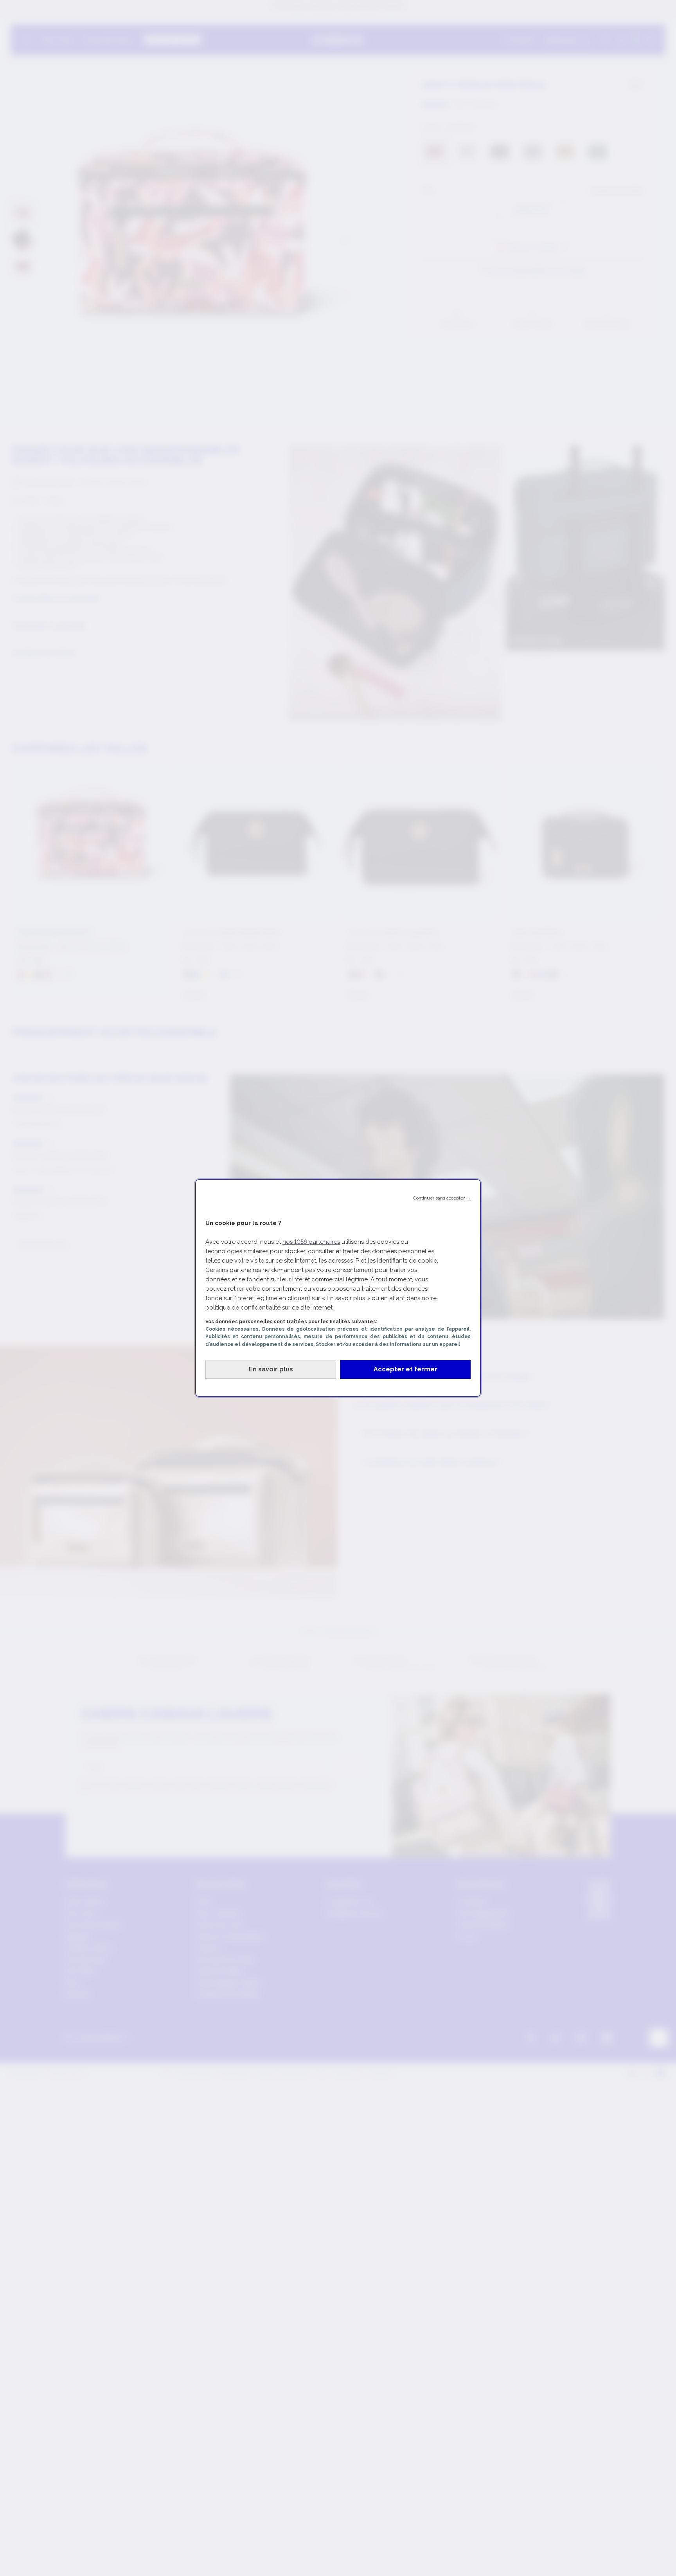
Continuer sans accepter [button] (442, 1198)
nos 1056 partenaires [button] (311, 1242)
